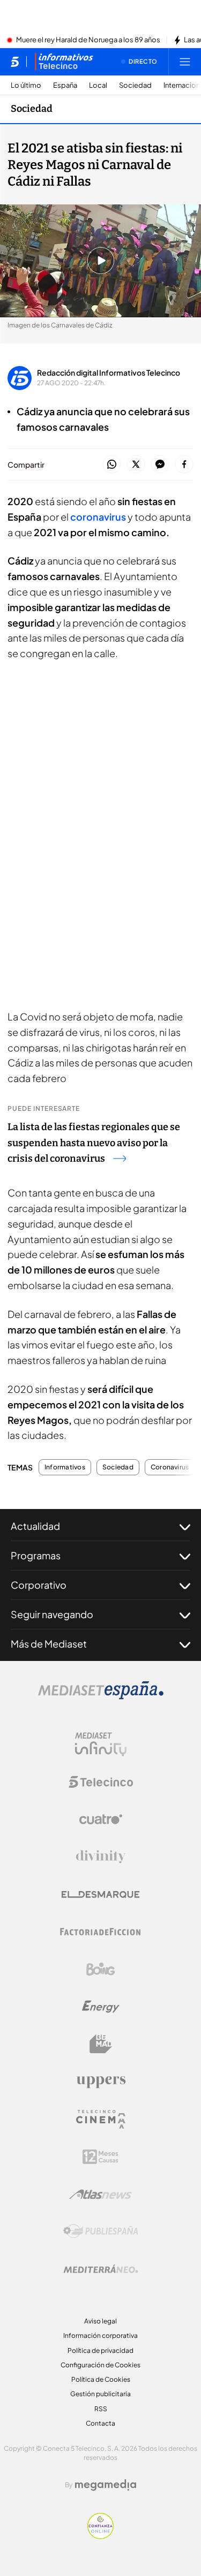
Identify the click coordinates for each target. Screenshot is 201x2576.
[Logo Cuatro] (101, 1819)
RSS (101, 2409)
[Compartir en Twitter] (136, 465)
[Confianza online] (100, 2536)
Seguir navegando (52, 1614)
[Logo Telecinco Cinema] (101, 2119)
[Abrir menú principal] (185, 62)
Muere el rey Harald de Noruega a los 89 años (88, 40)
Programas (36, 1555)
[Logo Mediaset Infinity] (101, 1744)
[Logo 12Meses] (100, 2157)
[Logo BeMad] (101, 2044)
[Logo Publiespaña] (101, 2231)
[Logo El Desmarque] (100, 1895)
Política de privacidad (100, 2350)
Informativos (65, 1467)
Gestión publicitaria (100, 2394)
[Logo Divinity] (101, 1857)
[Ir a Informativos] (64, 62)
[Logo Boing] (101, 1969)
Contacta (100, 2423)
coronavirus (97, 517)
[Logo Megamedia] (106, 2485)
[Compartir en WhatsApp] (112, 465)
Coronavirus (170, 1467)
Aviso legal (100, 2321)
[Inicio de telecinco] (15, 62)
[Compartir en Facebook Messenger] (160, 465)
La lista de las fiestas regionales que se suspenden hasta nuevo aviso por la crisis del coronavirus (94, 1143)
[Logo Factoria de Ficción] (101, 1932)
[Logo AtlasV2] (100, 2194)
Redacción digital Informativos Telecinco (109, 372)
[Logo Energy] (101, 2007)
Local (98, 85)
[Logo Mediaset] (101, 1696)
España (65, 85)
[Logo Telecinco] (101, 1782)
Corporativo (39, 1585)
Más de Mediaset (49, 1644)
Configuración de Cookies (100, 2365)
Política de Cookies (101, 2379)
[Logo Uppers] (101, 2082)
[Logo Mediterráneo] (101, 2269)
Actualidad (35, 1526)
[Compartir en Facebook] (184, 465)
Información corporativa (100, 2335)
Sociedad (135, 85)
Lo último (26, 85)
